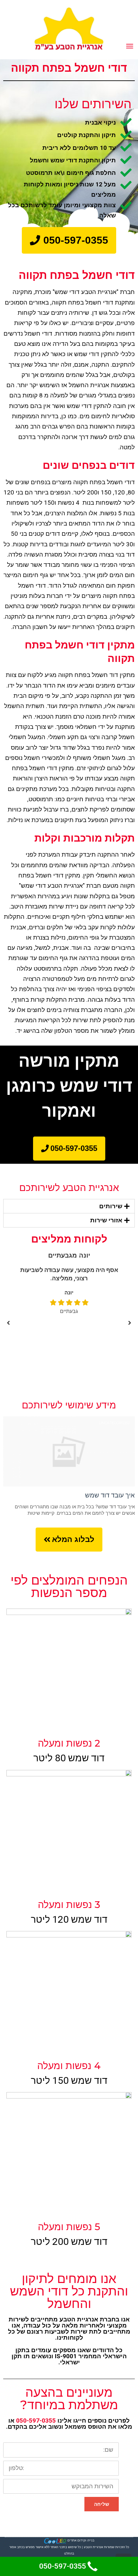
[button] (69, 240)
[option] (73, 1283)
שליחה (102, 2504)
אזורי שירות (106, 1220)
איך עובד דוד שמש (110, 1495)
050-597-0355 (36, 2421)
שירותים (111, 1206)
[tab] (69, 1206)
